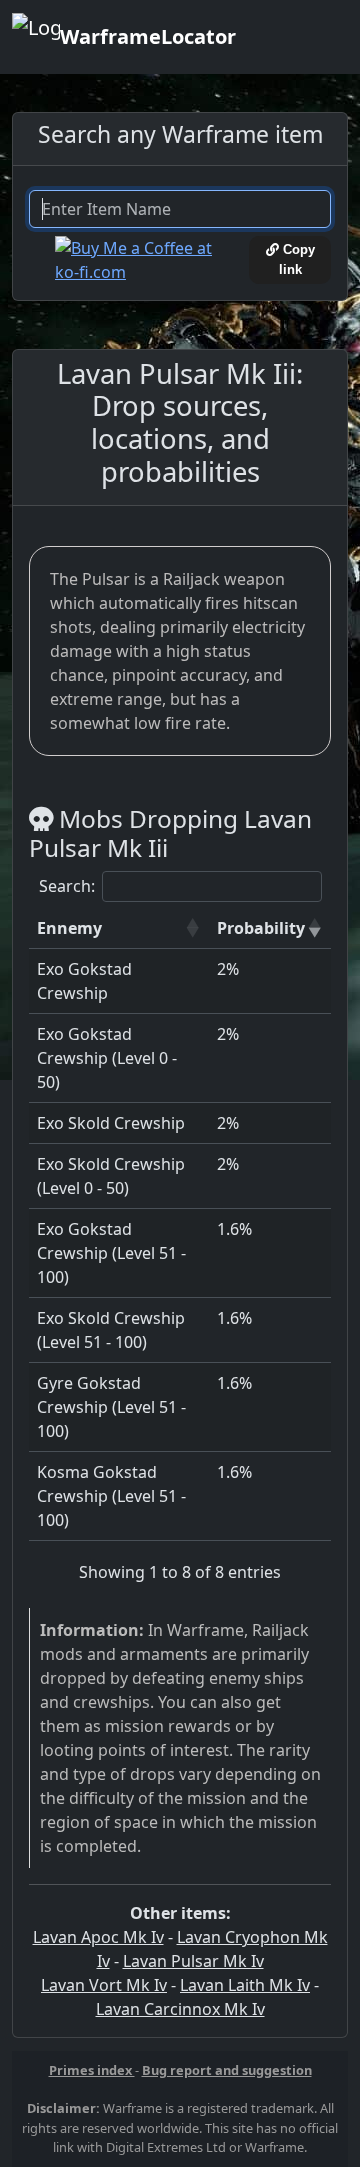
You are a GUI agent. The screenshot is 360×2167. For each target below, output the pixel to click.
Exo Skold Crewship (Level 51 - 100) (111, 1330)
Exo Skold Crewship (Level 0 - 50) (111, 1176)
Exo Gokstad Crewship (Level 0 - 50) (107, 1058)
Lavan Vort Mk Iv (104, 1985)
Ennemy (69, 928)
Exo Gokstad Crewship (84, 981)
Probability (261, 928)
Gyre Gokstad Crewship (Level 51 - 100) (111, 1407)
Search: (67, 886)
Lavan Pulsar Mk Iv (193, 1961)
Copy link (297, 259)
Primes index (92, 2070)
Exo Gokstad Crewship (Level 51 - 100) (111, 1253)
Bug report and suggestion (227, 2070)
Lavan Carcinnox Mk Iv (180, 2009)
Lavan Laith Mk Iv (245, 1985)
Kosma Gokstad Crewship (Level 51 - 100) (111, 1496)
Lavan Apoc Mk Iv (98, 1937)
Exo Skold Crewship (111, 1123)
